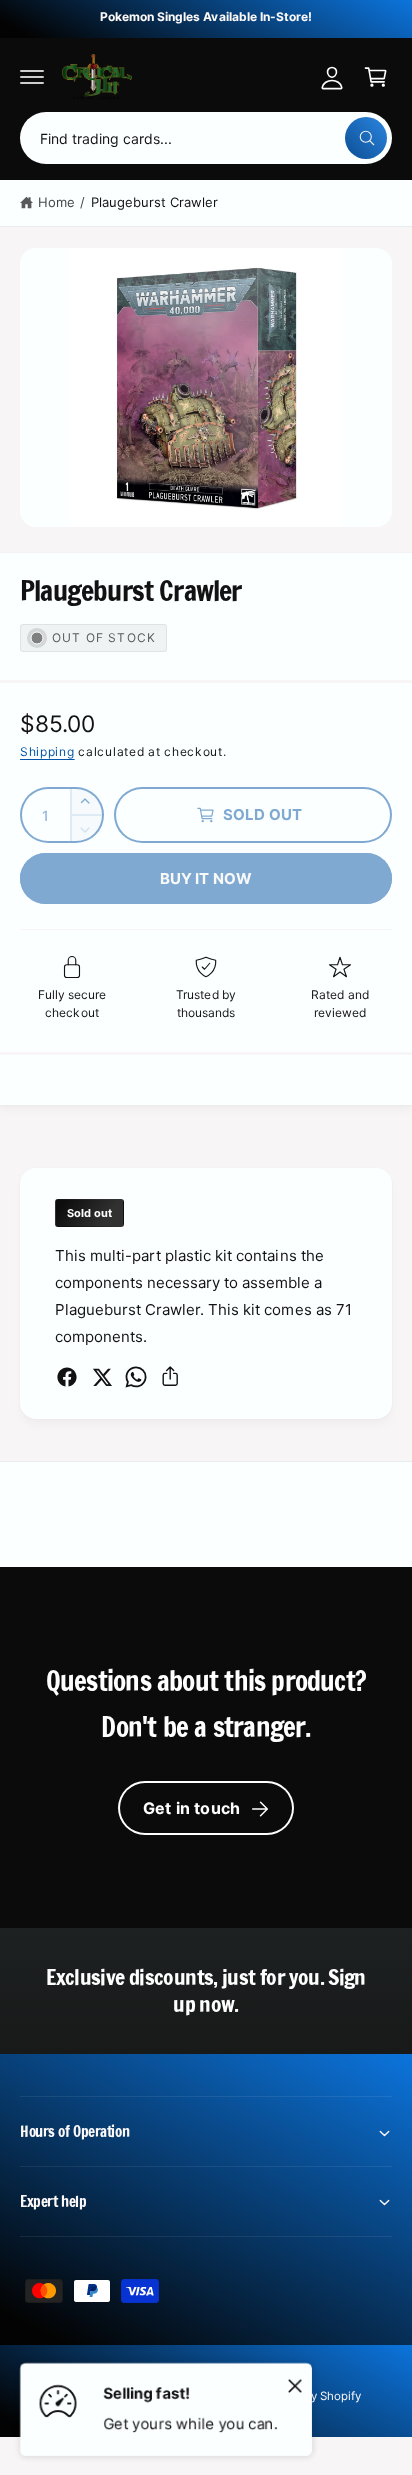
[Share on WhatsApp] (136, 1377)
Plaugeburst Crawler (154, 202)
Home (56, 202)
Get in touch (191, 1808)
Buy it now (206, 878)
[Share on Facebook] (67, 1377)
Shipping (47, 751)
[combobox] (206, 138)
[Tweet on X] (102, 1377)
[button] (32, 77)
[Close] (295, 2385)
